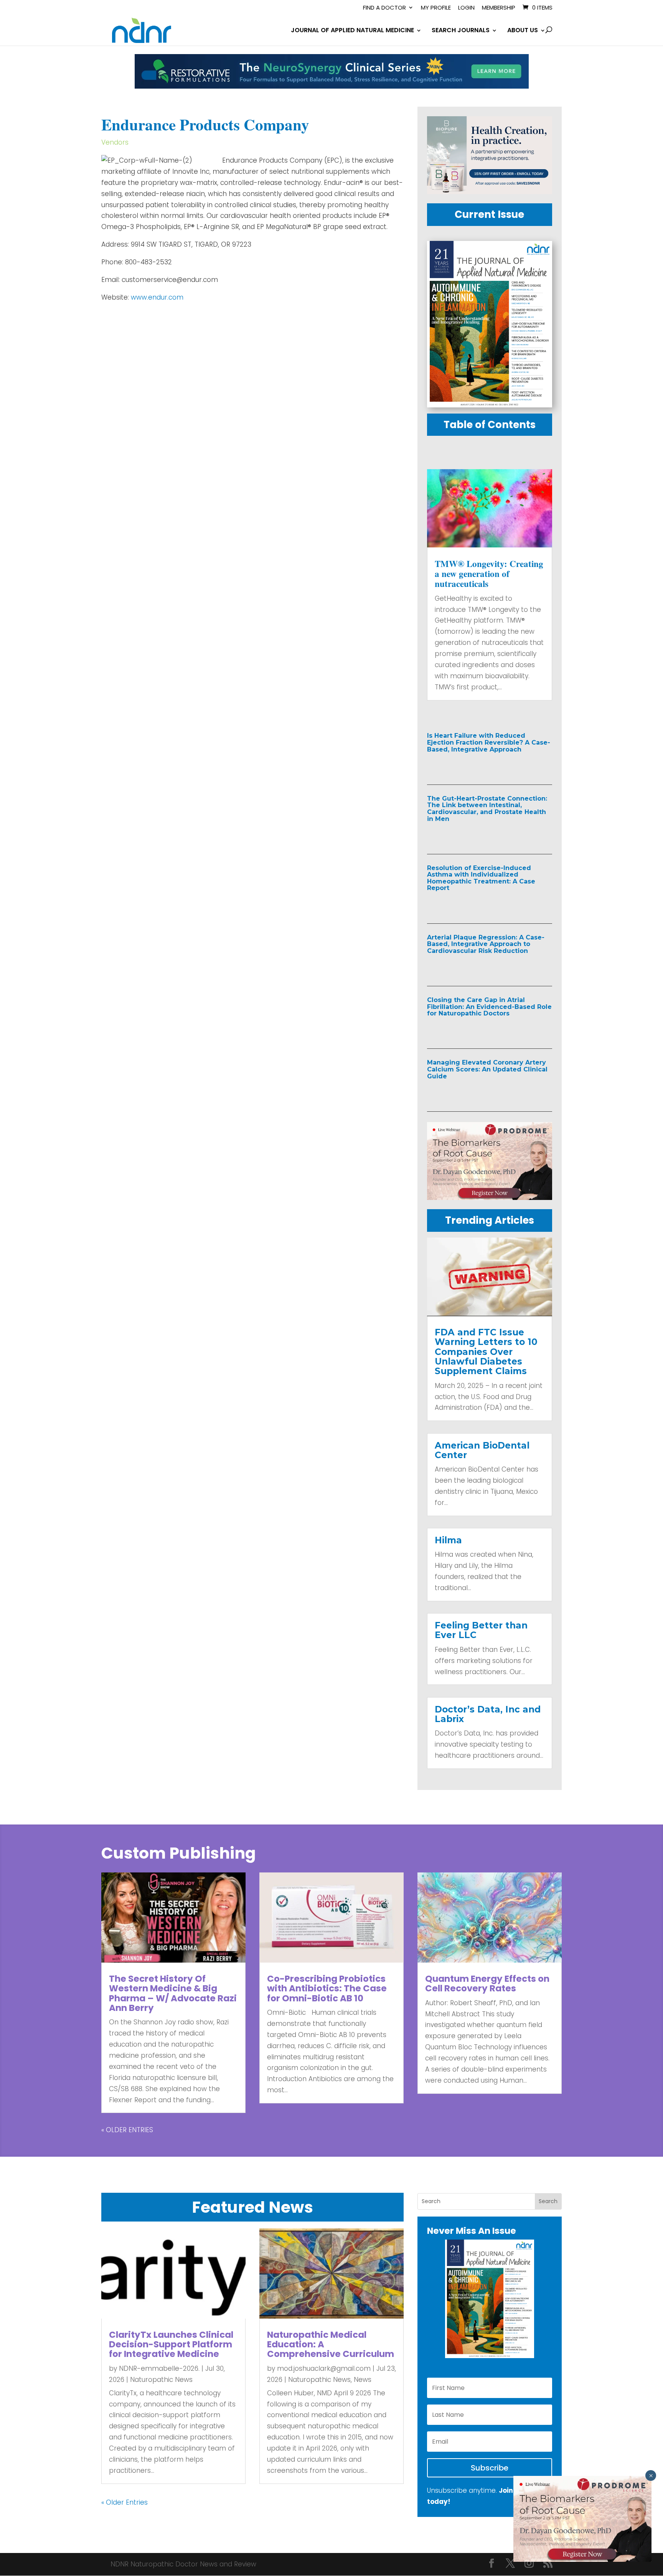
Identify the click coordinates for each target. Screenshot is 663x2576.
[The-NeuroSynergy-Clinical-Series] (332, 86)
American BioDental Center (482, 1450)
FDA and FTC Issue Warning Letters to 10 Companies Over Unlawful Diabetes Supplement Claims (486, 1352)
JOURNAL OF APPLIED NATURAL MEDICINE (352, 31)
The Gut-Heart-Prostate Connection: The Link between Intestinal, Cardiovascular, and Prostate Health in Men (487, 809)
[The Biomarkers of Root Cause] (490, 1198)
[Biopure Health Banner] (490, 192)
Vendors (115, 142)
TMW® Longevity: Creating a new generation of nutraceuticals (489, 574)
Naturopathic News (161, 2380)
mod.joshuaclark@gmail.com (324, 2368)
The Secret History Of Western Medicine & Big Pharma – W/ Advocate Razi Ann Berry (173, 1993)
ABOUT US (523, 31)
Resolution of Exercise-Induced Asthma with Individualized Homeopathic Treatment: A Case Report (481, 878)
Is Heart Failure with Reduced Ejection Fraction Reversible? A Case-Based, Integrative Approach (489, 742)
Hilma (448, 1540)
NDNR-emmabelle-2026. (159, 2368)
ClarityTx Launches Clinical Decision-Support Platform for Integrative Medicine (171, 2344)
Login (466, 8)
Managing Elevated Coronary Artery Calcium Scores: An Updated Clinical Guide (487, 1069)
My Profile (436, 8)
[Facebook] (491, 2564)
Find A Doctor (384, 8)
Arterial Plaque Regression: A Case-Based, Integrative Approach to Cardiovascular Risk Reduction (486, 944)
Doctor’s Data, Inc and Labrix (488, 1714)
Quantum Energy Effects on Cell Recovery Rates (487, 1984)
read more (462, 766)
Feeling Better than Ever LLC (481, 1630)
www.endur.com (156, 297)
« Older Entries (127, 2130)
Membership (499, 8)
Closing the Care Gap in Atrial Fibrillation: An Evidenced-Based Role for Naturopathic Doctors (489, 1007)
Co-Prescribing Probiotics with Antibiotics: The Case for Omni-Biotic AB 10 (327, 1988)
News (363, 2380)
